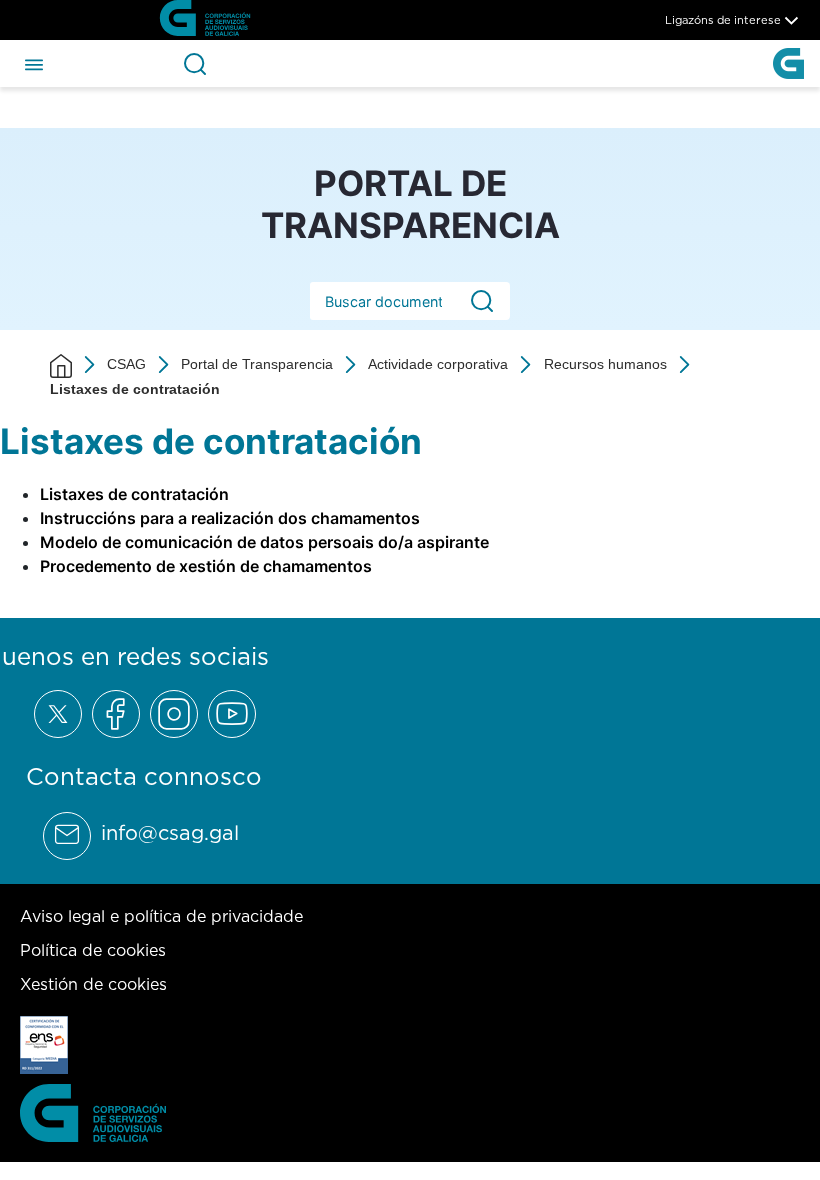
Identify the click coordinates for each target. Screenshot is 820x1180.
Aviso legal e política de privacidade (161, 916)
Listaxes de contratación (134, 494)
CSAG (126, 364)
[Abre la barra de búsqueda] (195, 64)
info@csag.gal (170, 833)
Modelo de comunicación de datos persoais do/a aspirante (264, 542)
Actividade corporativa (438, 364)
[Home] (61, 365)
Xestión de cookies (93, 984)
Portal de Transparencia (257, 364)
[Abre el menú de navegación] (34, 63)
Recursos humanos (605, 364)
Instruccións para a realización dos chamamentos (230, 518)
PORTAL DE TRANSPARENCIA (410, 204)
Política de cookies (93, 950)
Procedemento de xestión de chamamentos (206, 566)
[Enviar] (482, 301)
